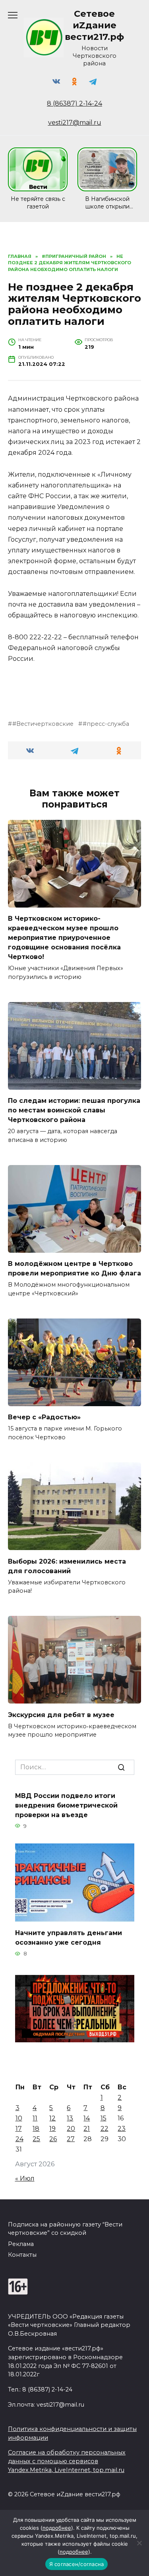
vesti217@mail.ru (75, 123)
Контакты (22, 2255)
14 (87, 2118)
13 (70, 2118)
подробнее (57, 2528)
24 (19, 2139)
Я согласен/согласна (77, 2564)
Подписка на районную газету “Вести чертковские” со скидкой (65, 2229)
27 (71, 2139)
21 (87, 2129)
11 (35, 2118)
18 (36, 2129)
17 (19, 2129)
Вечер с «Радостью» (44, 1417)
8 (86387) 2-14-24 (74, 103)
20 (71, 2129)
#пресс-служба (106, 724)
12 (52, 2118)
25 (36, 2139)
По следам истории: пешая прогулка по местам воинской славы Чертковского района (74, 1110)
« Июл (25, 2178)
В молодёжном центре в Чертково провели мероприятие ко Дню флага (74, 1268)
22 (104, 2129)
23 (122, 2129)
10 (19, 2118)
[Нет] (139, 2543)
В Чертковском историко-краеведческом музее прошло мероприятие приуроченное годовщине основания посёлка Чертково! (64, 938)
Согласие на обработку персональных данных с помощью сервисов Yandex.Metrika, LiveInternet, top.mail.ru (67, 2461)
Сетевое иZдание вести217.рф (94, 25)
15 (104, 2118)
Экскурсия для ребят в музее (61, 1714)
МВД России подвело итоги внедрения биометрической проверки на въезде (66, 1805)
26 (53, 2139)
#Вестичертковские (43, 724)
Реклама (21, 2244)
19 (52, 2129)
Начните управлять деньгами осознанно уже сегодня (69, 1938)
